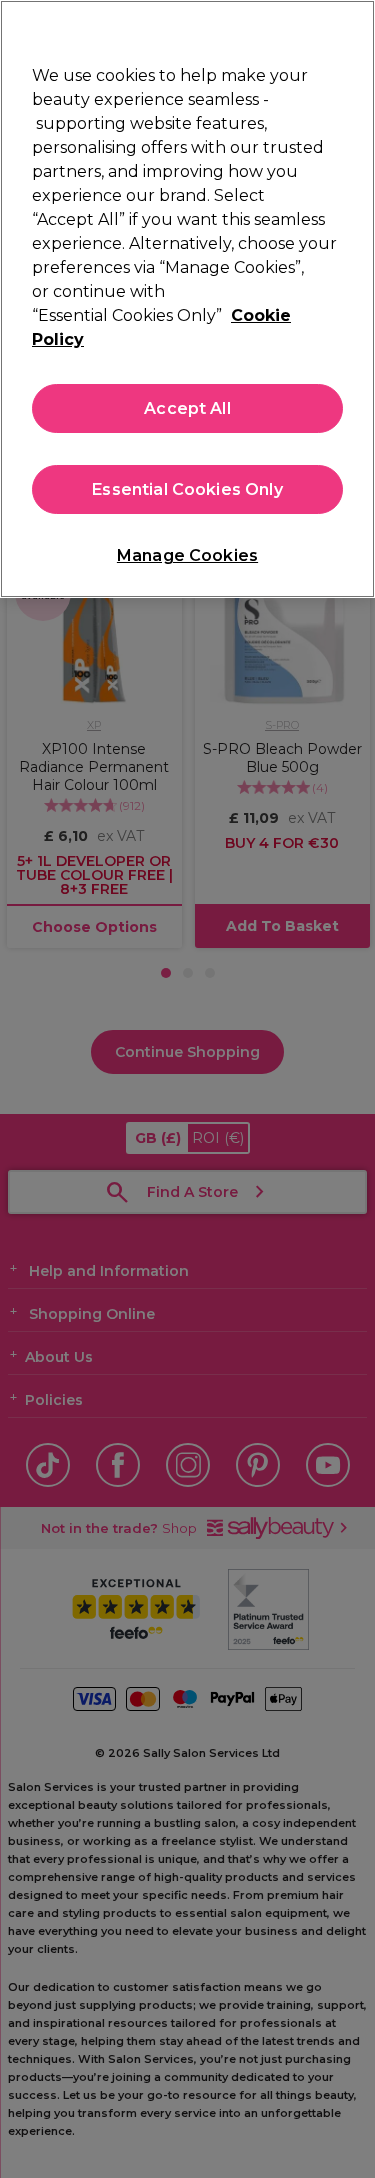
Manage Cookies (187, 555)
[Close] (351, 28)
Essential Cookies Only (187, 489)
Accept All (187, 408)
